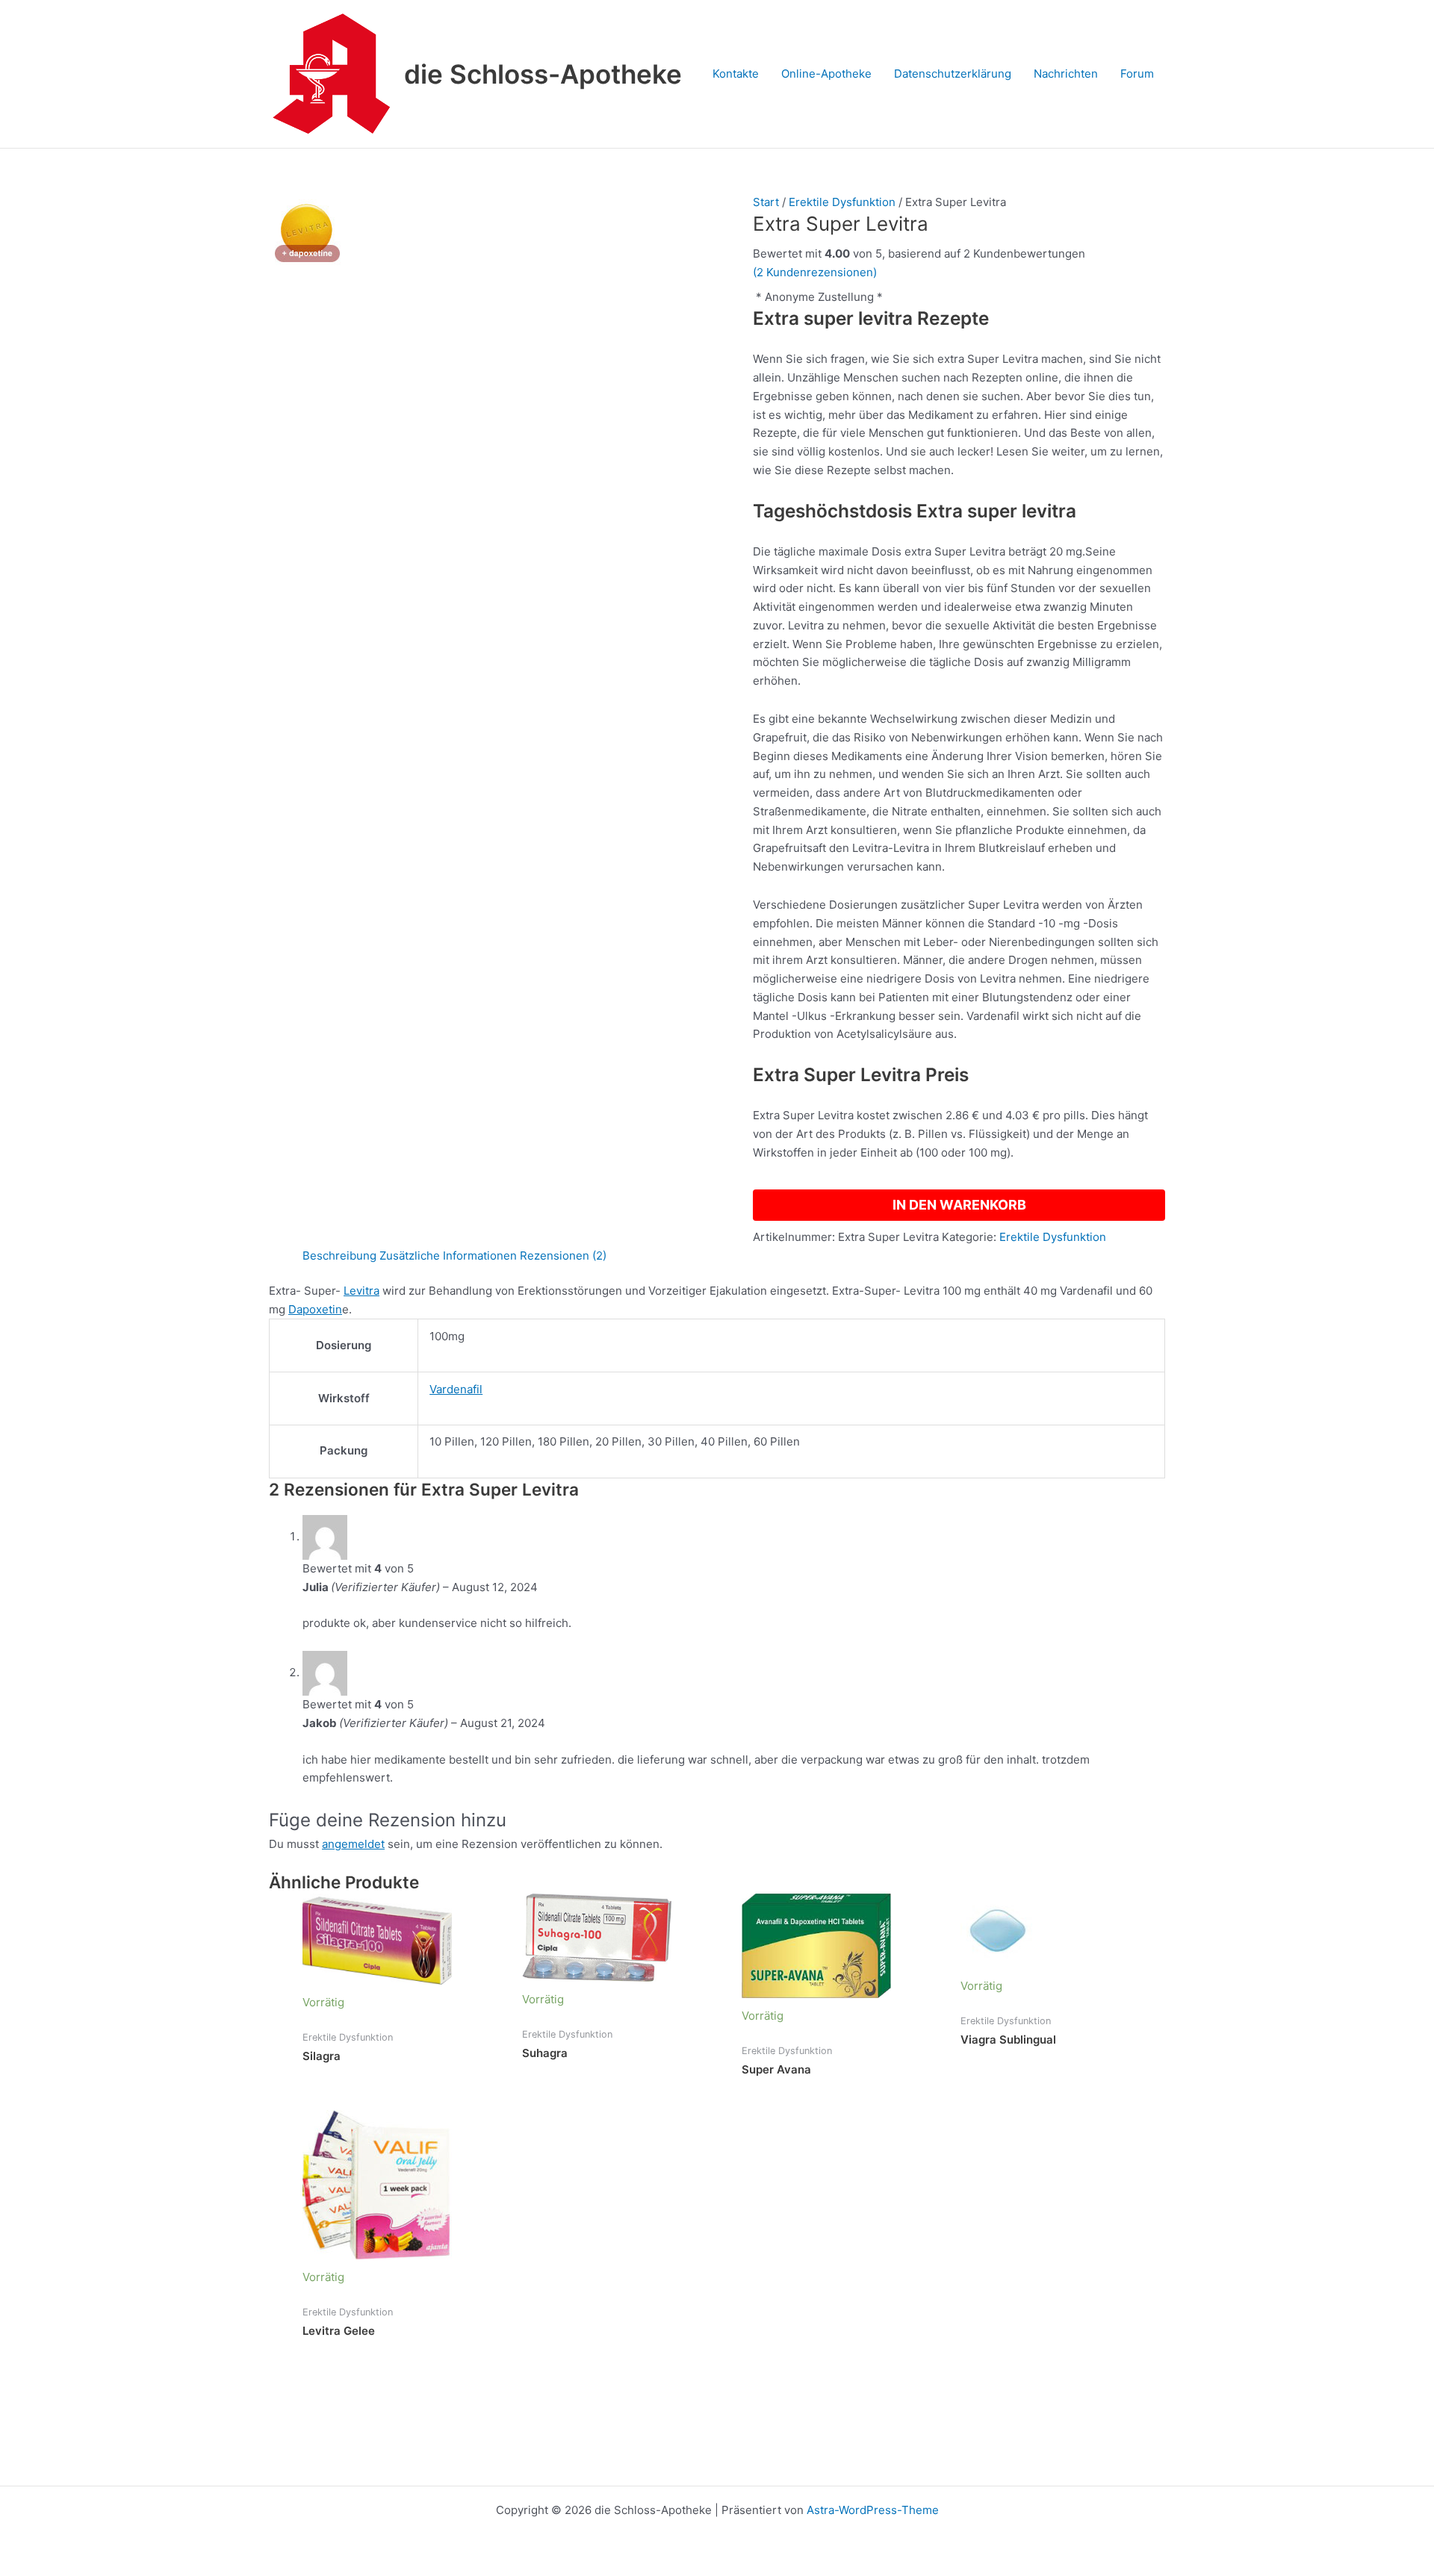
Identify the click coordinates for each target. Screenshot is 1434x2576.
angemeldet (353, 1844)
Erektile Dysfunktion (842, 202)
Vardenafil (456, 1389)
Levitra (361, 1291)
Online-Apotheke (826, 74)
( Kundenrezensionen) (815, 272)
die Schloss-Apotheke (543, 74)
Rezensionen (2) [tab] (563, 1256)
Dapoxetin (315, 1309)
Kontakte (736, 74)
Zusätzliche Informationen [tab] (448, 1256)
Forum (1137, 74)
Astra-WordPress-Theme (873, 2510)
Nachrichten (1066, 74)
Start (766, 202)
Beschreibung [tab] (339, 1256)
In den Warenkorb (959, 1205)
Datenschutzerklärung (953, 74)
